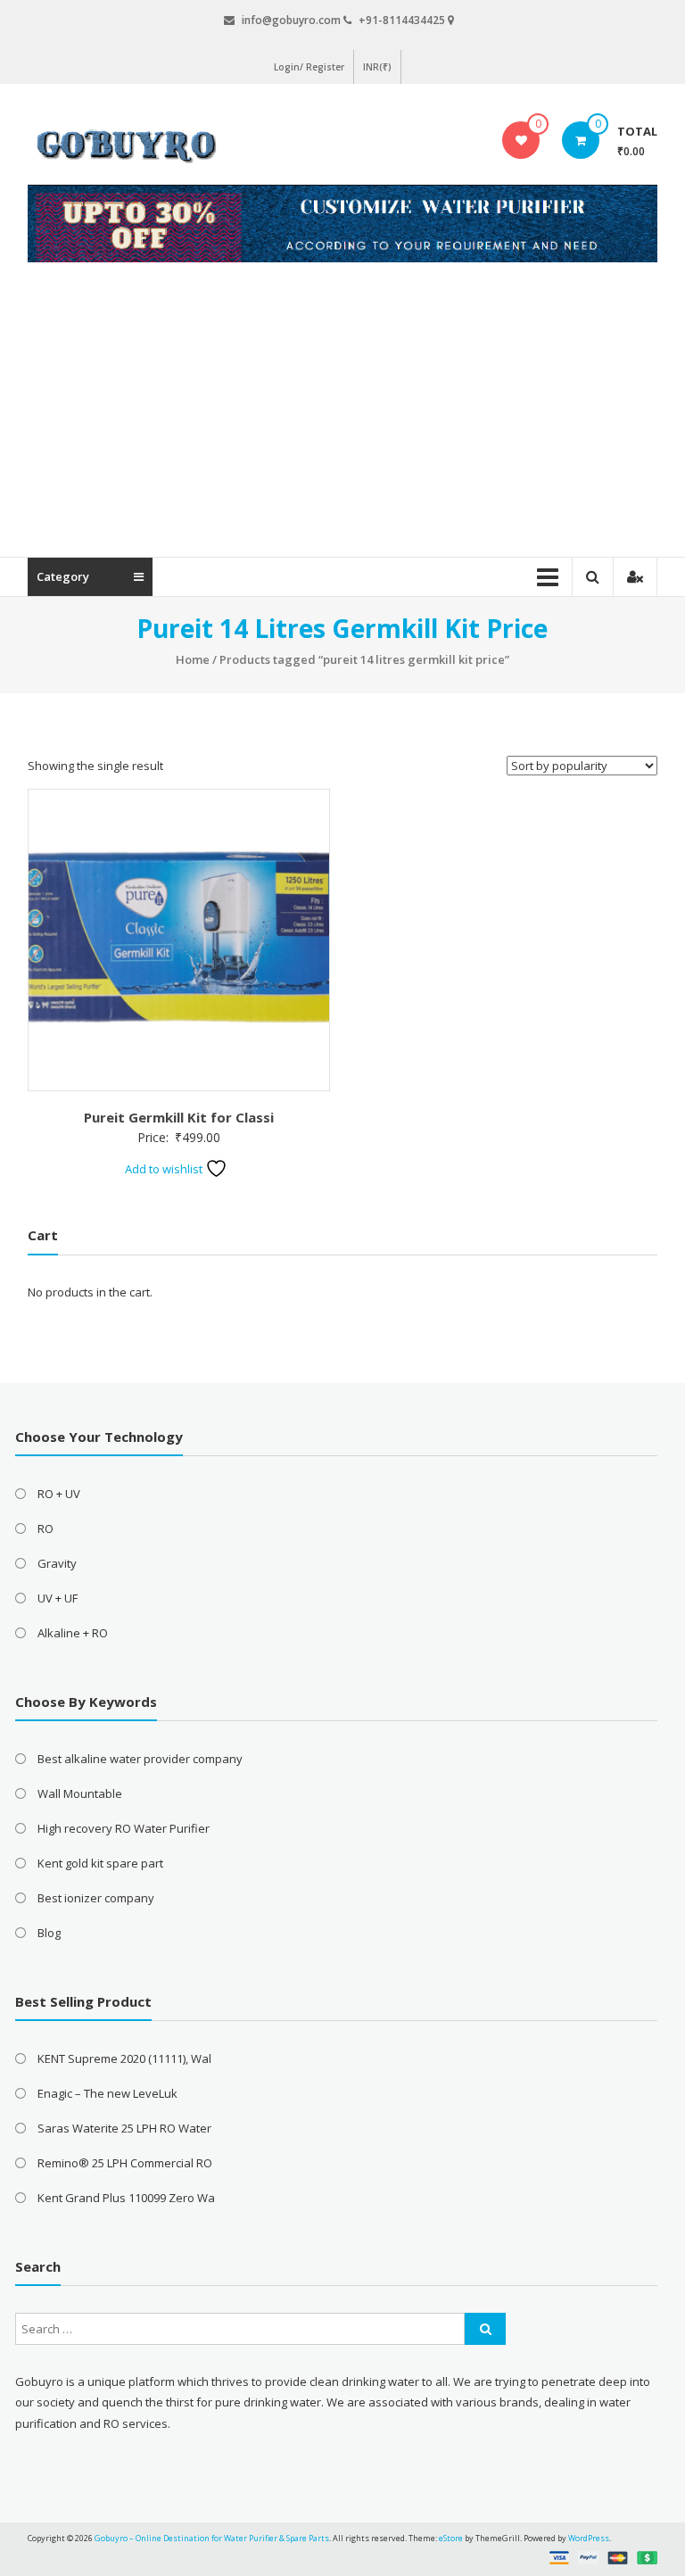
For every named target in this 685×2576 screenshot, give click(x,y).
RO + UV (59, 1494)
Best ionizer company (96, 1898)
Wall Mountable (80, 1793)
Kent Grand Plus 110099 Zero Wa (126, 2198)
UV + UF (58, 1598)
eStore (451, 2538)
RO (45, 1528)
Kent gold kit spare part (100, 1863)
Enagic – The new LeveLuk (107, 2093)
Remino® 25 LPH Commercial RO (125, 2163)
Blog (49, 1933)
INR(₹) (377, 67)
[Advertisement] (342, 423)
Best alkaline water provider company (140, 1759)
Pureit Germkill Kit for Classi (179, 1117)
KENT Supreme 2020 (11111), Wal (124, 2058)
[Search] (485, 2329)
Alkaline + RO (73, 1633)
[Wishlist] (521, 140)
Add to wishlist (165, 1169)
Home (193, 659)
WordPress (589, 2538)
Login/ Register (309, 67)
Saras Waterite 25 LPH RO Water (124, 2128)
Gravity (57, 1563)
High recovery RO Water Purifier (124, 1828)
